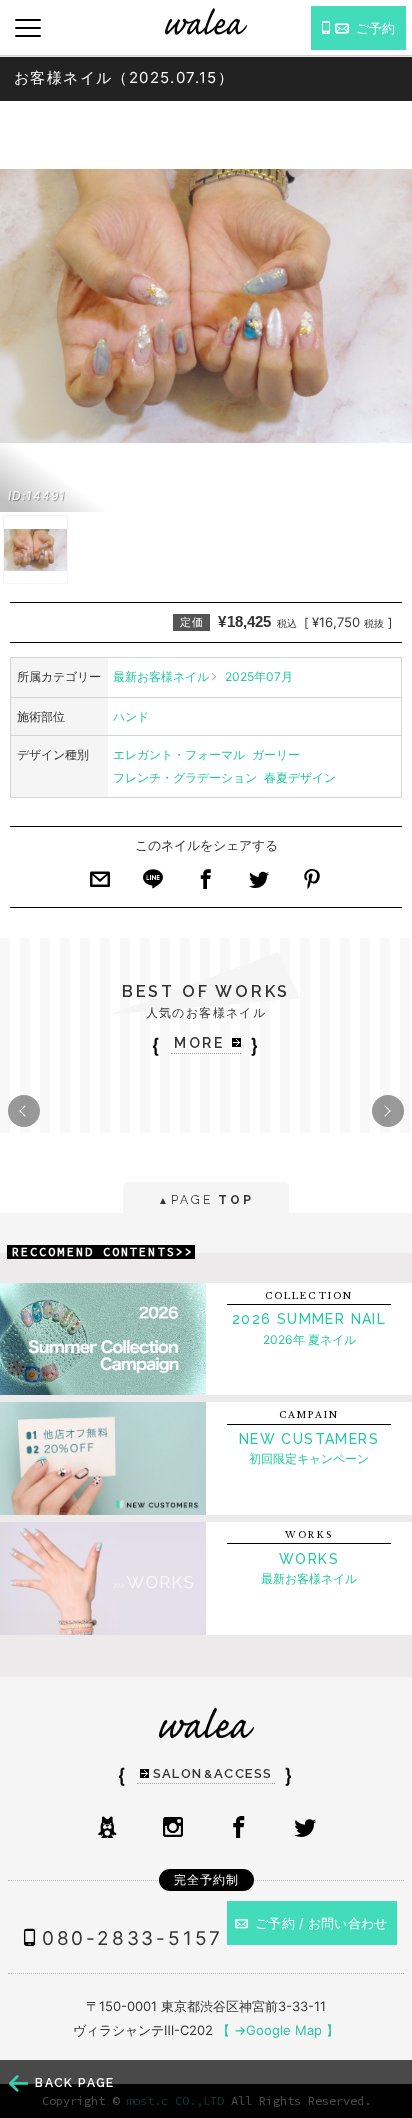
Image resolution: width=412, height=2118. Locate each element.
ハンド (131, 716)
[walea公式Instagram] (173, 1829)
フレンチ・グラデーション (185, 777)
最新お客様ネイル (161, 676)
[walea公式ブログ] (107, 1829)
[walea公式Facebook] (239, 1829)
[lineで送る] (153, 885)
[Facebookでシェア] (206, 885)
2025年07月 (259, 676)
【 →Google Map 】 (278, 2030)
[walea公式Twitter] (305, 1829)
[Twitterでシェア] (259, 885)
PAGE (205, 1200)
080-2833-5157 (132, 1938)
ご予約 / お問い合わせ (321, 1923)
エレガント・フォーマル (179, 754)
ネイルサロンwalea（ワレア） (206, 21)
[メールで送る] (100, 885)
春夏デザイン (300, 777)
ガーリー (276, 754)
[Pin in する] (312, 885)
